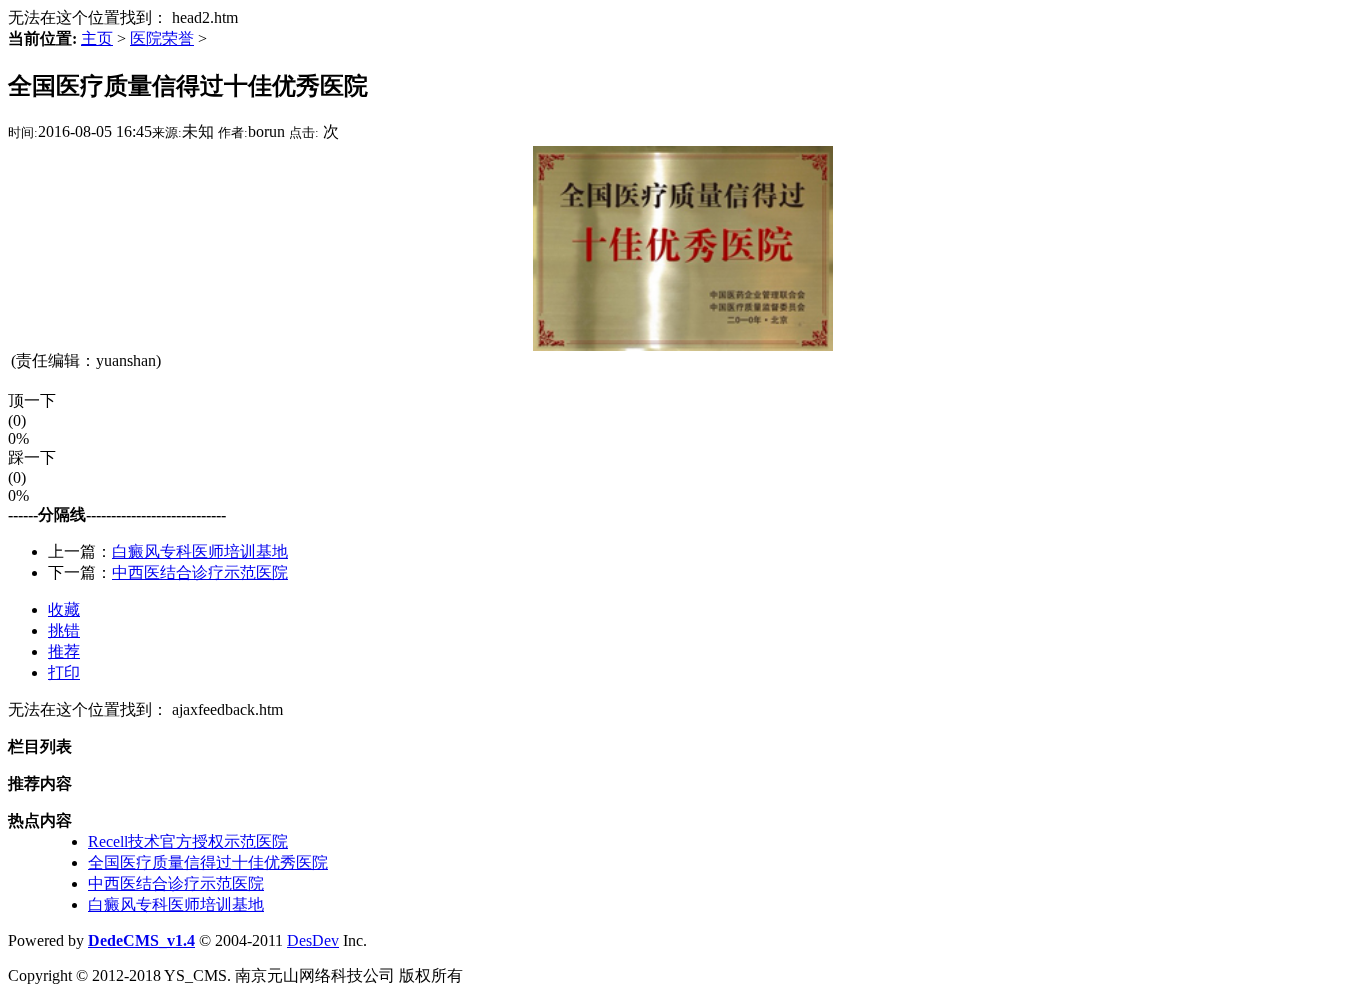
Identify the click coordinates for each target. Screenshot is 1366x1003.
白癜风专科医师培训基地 (200, 551)
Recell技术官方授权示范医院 (188, 841)
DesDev (313, 940)
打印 (64, 672)
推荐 (64, 651)
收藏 (64, 609)
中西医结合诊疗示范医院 (200, 572)
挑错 (64, 630)
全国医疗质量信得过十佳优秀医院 (208, 862)
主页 (97, 38)
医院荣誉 (162, 38)
